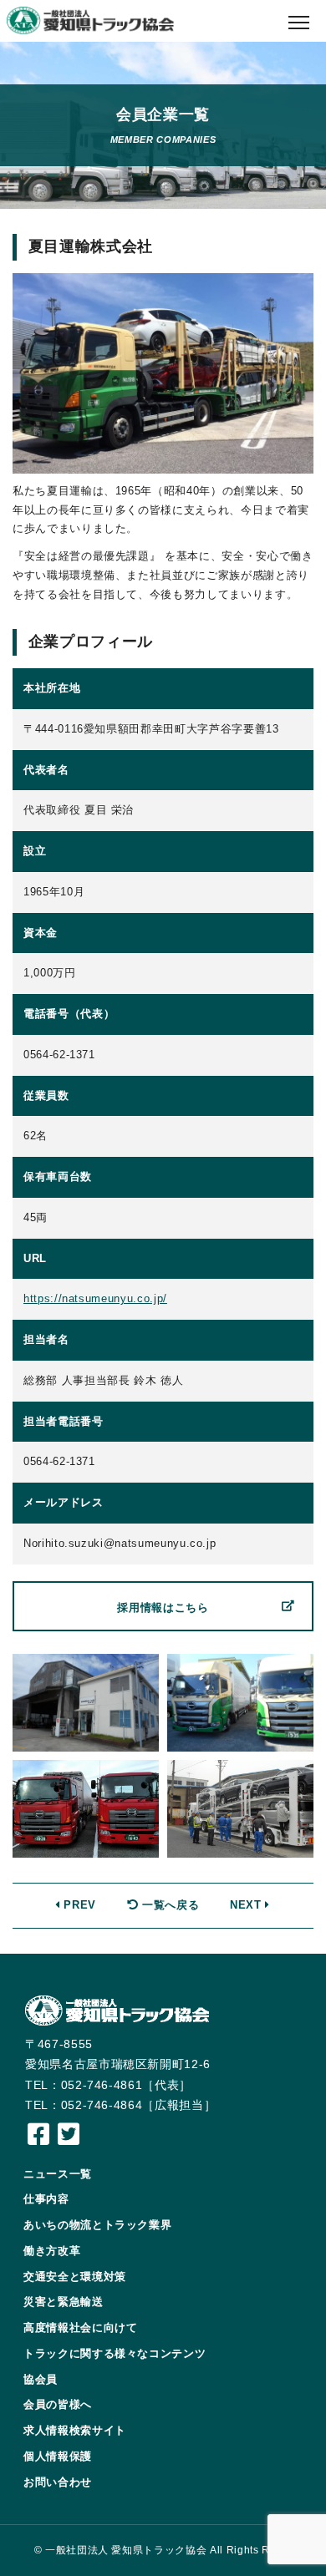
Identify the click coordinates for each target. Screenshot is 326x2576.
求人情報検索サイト (75, 2430)
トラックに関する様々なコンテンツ (115, 2353)
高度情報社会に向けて (81, 2328)
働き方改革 (52, 2251)
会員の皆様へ (58, 2404)
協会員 (41, 2379)
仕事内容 (46, 2199)
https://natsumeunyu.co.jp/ (95, 1298)
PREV (78, 1905)
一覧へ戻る (168, 1905)
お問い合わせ (58, 2482)
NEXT (247, 1905)
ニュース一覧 (58, 2174)
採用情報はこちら (163, 1607)
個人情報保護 (58, 2456)
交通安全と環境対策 (75, 2277)
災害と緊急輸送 (64, 2302)
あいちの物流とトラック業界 (97, 2225)
